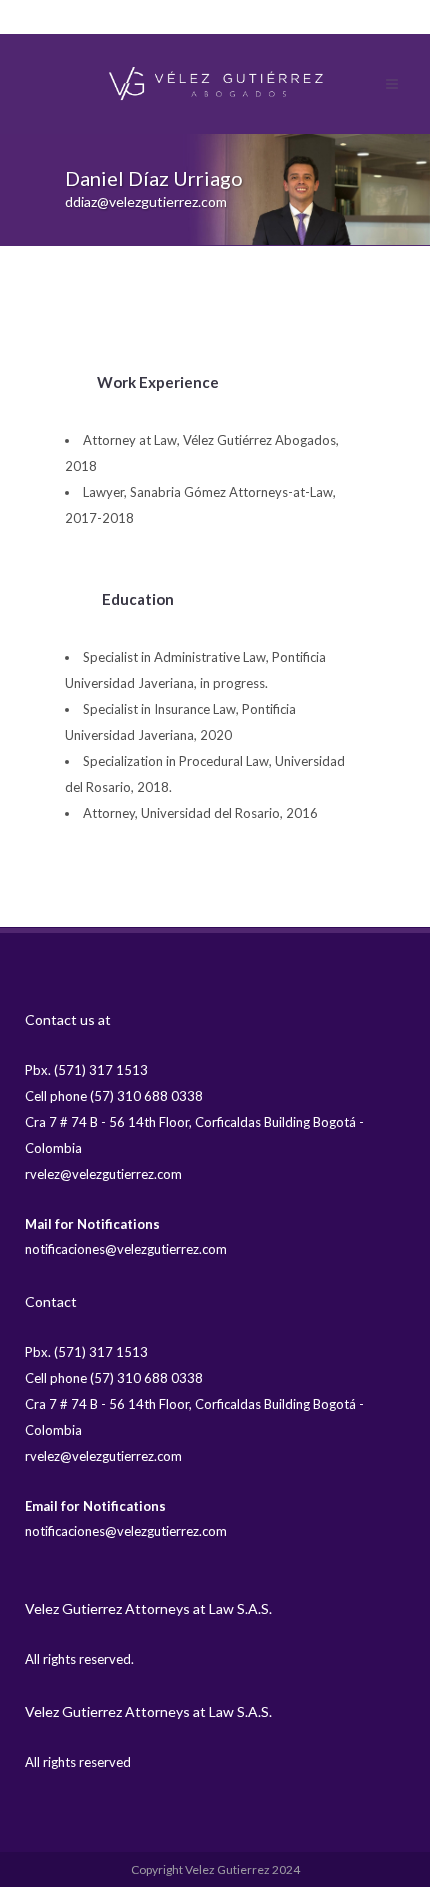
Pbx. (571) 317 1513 (86, 1070)
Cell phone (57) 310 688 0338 (114, 1096)
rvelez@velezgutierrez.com (103, 1174)
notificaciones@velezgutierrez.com (126, 1249)
